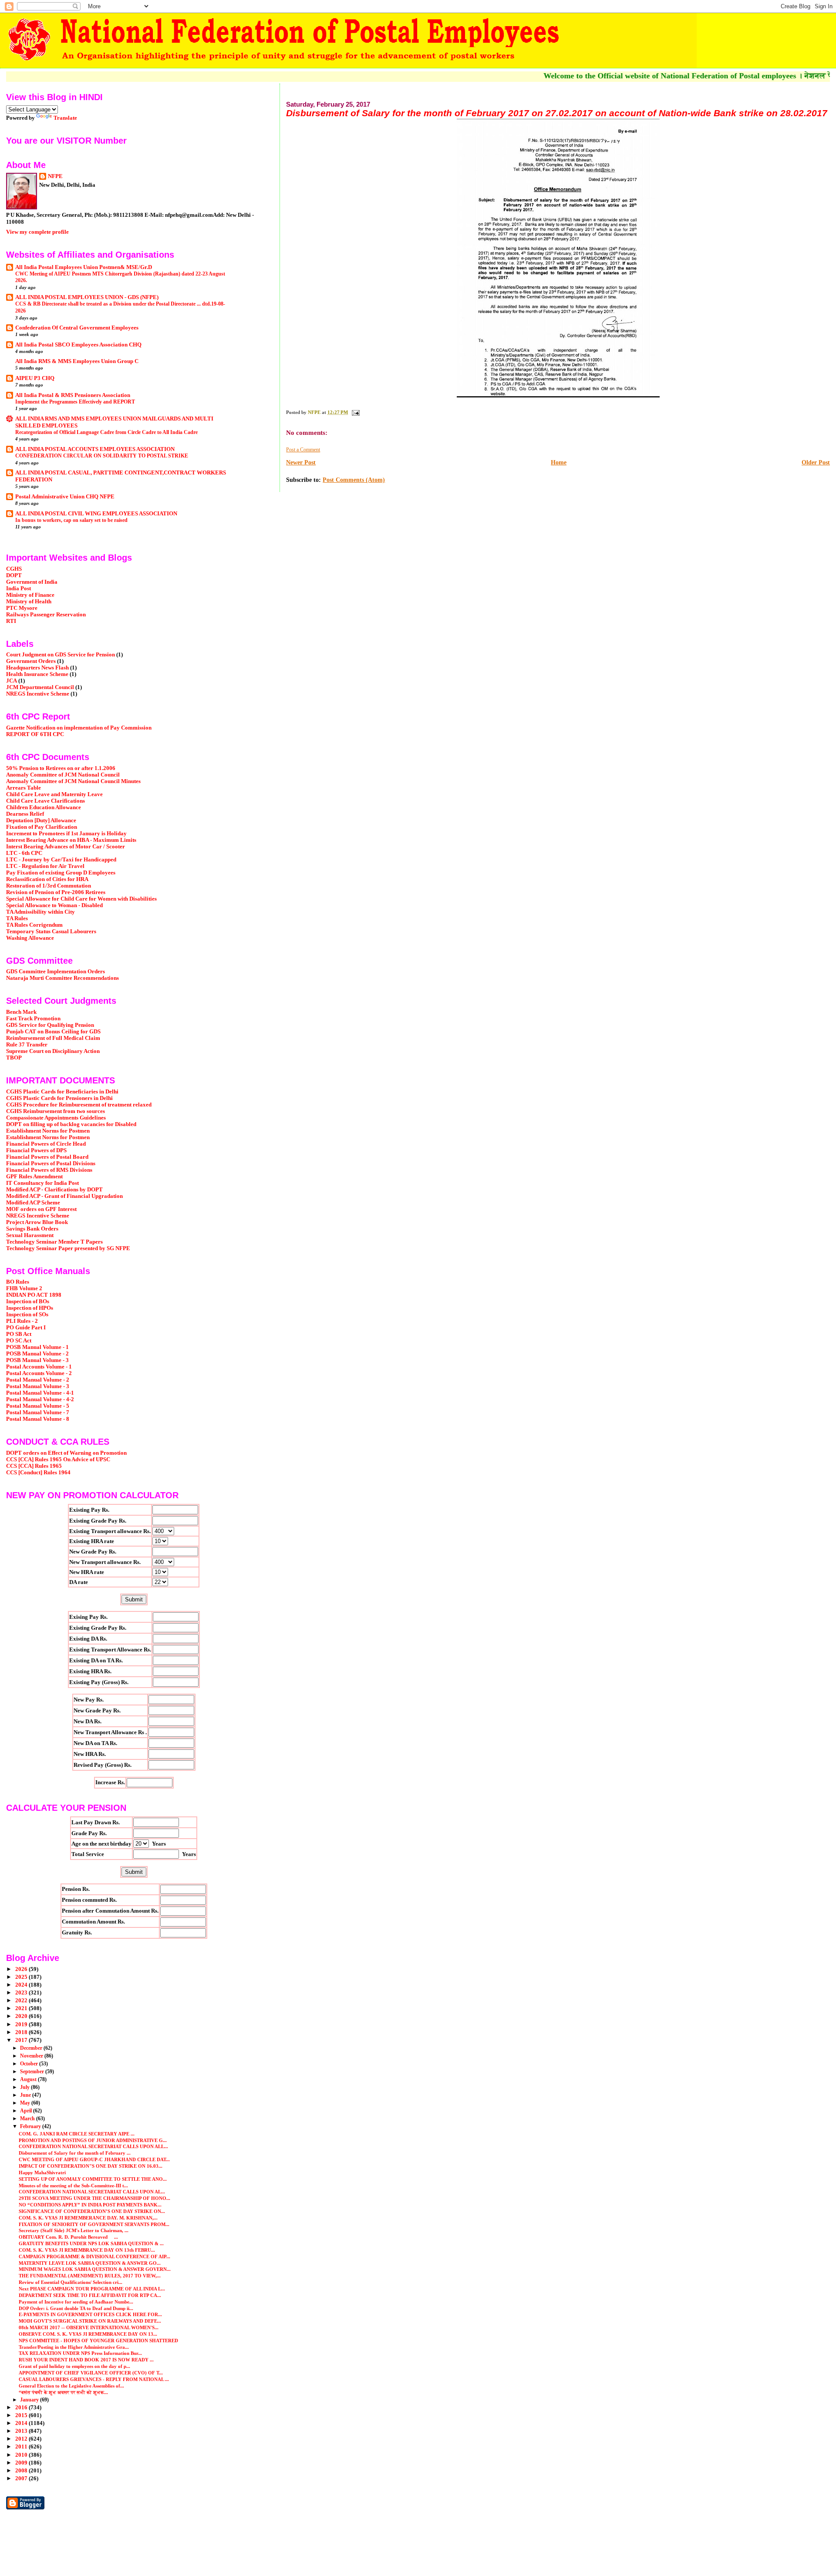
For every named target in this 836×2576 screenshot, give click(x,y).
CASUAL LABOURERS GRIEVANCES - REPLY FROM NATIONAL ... (94, 2379)
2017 (22, 2040)
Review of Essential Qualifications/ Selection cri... (71, 2282)
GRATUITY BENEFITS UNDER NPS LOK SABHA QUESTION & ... (91, 2243)
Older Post (816, 462)
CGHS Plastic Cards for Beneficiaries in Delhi (62, 1092)
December (32, 2048)
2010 (22, 2455)
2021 (22, 2008)
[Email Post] (355, 412)
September (33, 2072)
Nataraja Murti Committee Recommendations (62, 978)
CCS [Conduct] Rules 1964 (38, 1473)
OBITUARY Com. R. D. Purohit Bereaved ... (68, 2237)
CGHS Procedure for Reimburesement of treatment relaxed (79, 1105)
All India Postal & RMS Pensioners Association (73, 395)
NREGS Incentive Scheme (38, 694)
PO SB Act (19, 1334)
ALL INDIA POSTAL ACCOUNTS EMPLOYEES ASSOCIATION (95, 449)
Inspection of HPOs (30, 1308)
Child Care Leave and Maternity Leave (54, 794)
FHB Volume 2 (24, 1288)
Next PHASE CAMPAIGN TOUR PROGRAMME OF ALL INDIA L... (92, 2289)
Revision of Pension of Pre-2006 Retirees (56, 892)
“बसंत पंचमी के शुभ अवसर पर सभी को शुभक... (63, 2392)
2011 (22, 2447)
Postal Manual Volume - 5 (38, 1406)
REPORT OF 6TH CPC (35, 734)
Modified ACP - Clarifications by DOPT (54, 1190)
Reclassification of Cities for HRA (47, 879)
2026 (22, 1969)
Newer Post (301, 462)
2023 (22, 1993)
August (29, 2079)
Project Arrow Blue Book (37, 1222)
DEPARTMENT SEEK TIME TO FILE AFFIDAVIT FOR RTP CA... (90, 2295)
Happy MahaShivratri (43, 2172)
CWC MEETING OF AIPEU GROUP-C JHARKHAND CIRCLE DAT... (94, 2159)
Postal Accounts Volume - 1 (39, 1367)
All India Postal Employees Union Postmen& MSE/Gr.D (84, 267)
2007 (22, 2478)
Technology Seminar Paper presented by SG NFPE (68, 1248)
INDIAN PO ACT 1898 (34, 1295)
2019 (22, 2024)
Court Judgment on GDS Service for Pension (61, 655)
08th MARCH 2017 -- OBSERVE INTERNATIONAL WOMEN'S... (89, 2327)
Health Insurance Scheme (37, 674)
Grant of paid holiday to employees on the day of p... (74, 2366)
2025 (22, 1977)
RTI (11, 621)
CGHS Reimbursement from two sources (56, 1111)
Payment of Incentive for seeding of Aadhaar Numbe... (76, 2302)
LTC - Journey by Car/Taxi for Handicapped (61, 860)
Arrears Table (24, 788)
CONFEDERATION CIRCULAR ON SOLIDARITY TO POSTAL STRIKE (102, 456)
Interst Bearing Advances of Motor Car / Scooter (66, 847)
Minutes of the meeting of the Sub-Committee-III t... (73, 2186)
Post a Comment (303, 450)
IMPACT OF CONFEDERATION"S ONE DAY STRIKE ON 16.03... (91, 2166)
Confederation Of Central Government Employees (77, 328)
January (30, 2400)
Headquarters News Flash (37, 668)
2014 (22, 2423)
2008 (22, 2471)
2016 (22, 2408)
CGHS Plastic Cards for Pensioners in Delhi (59, 1098)
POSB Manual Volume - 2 (37, 1354)
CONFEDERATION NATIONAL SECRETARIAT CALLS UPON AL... (92, 2192)
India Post (19, 589)
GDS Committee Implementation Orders (56, 972)
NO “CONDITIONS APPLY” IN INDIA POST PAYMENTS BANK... (90, 2205)
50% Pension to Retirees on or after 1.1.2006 (61, 768)
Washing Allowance (30, 938)
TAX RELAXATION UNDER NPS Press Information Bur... (80, 2353)
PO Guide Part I (26, 1328)
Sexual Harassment (30, 1235)
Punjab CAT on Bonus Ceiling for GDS (53, 1032)
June (26, 2095)
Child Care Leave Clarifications (46, 801)
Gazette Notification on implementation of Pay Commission (79, 728)
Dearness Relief (25, 814)
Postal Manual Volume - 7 (38, 1412)
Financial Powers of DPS (36, 1150)
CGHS (14, 569)
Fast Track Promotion (33, 1019)
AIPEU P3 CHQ (35, 378)
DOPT (14, 575)
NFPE (55, 176)
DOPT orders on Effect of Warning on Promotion (66, 1453)
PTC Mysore (22, 608)
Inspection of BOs (28, 1301)
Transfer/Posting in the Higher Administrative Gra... (74, 2347)
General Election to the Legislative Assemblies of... (71, 2386)
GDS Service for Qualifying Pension (50, 1025)
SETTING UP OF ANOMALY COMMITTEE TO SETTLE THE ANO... (93, 2179)
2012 (22, 2439)
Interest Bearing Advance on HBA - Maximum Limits (71, 840)
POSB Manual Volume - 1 (37, 1347)
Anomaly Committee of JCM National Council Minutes (73, 781)
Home (559, 462)
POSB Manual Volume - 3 (37, 1360)
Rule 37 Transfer (27, 1045)
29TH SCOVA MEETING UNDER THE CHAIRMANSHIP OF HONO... (94, 2198)
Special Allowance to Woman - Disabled (54, 905)
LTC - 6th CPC (24, 853)
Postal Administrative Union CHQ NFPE (65, 497)
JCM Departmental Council (40, 687)
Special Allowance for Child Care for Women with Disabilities (81, 899)
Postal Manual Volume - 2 (38, 1380)
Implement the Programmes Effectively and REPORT (75, 402)
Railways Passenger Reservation (46, 615)
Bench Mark (21, 1012)
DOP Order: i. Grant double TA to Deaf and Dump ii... (76, 2308)
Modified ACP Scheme (33, 1203)
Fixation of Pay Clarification (42, 827)
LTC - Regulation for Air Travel (45, 866)
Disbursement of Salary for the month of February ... (75, 2153)
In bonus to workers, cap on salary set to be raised (71, 520)
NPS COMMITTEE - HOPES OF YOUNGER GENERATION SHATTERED (98, 2341)
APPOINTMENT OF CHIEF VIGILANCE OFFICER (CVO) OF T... (91, 2373)
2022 (22, 2001)
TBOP (14, 1058)
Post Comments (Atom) (354, 480)
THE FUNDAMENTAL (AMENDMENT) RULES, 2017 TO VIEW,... (90, 2276)
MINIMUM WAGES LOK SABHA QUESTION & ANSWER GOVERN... (95, 2269)
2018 (22, 2032)
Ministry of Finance (30, 595)
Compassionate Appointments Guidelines (56, 1118)
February (31, 2126)
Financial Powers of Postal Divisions (51, 1164)
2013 (22, 2431)
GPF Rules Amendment (34, 1177)
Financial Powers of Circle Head (46, 1144)
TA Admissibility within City (40, 912)
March (28, 2119)
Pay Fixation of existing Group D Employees (61, 873)
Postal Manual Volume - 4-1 (40, 1393)
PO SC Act (19, 1341)
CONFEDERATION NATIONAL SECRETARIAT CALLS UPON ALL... (93, 2146)
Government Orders (31, 661)
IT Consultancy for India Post (42, 1183)
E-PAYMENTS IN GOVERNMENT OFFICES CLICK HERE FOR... (90, 2314)
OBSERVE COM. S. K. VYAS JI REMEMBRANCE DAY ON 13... (88, 2334)
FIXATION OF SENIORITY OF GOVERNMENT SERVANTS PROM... (94, 2224)
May (26, 2103)
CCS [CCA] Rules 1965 (34, 1466)
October (30, 2064)
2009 (22, 2463)
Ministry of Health (29, 602)
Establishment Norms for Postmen (48, 1131)
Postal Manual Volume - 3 (38, 1386)
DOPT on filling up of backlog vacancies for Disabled (71, 1124)
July (25, 2087)
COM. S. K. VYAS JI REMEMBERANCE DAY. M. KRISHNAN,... (88, 2218)
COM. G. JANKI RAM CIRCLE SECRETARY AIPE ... (77, 2134)
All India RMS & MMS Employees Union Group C (77, 361)
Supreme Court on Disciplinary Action (53, 1051)
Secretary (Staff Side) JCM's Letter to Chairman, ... (74, 2230)
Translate (65, 118)
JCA (12, 681)
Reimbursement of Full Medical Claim (53, 1038)
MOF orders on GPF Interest (41, 1209)
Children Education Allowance (44, 807)
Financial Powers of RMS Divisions (49, 1170)
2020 (22, 2016)
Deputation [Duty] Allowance (41, 821)
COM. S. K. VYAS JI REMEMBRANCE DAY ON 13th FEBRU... (87, 2250)
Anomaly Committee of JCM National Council (63, 775)
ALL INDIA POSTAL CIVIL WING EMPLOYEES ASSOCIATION (96, 514)
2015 (22, 2415)
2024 (22, 1985)
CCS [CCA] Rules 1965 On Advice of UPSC (58, 1460)
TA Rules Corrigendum (34, 925)
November (32, 2056)
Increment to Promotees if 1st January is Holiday (66, 834)
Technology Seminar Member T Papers (54, 1242)
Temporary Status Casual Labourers (51, 932)
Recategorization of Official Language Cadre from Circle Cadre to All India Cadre (106, 432)
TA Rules (17, 918)
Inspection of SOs (27, 1315)
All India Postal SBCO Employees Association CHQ (78, 345)
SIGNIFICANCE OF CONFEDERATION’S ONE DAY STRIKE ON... (92, 2211)
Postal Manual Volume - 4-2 (40, 1399)
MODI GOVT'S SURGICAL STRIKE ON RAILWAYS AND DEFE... (90, 2321)
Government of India (32, 582)
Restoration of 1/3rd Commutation (49, 886)
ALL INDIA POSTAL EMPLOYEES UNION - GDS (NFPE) (87, 297)
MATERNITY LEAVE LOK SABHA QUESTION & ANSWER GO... (90, 2263)
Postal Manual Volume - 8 (38, 1419)
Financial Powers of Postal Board (47, 1157)
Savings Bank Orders (32, 1229)
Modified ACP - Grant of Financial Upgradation (64, 1196)
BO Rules (18, 1282)
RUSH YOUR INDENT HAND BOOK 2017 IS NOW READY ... (86, 2360)
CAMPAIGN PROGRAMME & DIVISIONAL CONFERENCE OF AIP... (94, 2257)
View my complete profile (37, 232)
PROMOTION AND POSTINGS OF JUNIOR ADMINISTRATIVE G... (93, 2140)
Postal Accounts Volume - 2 (39, 1373)
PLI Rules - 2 (22, 1321)
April (27, 2111)
